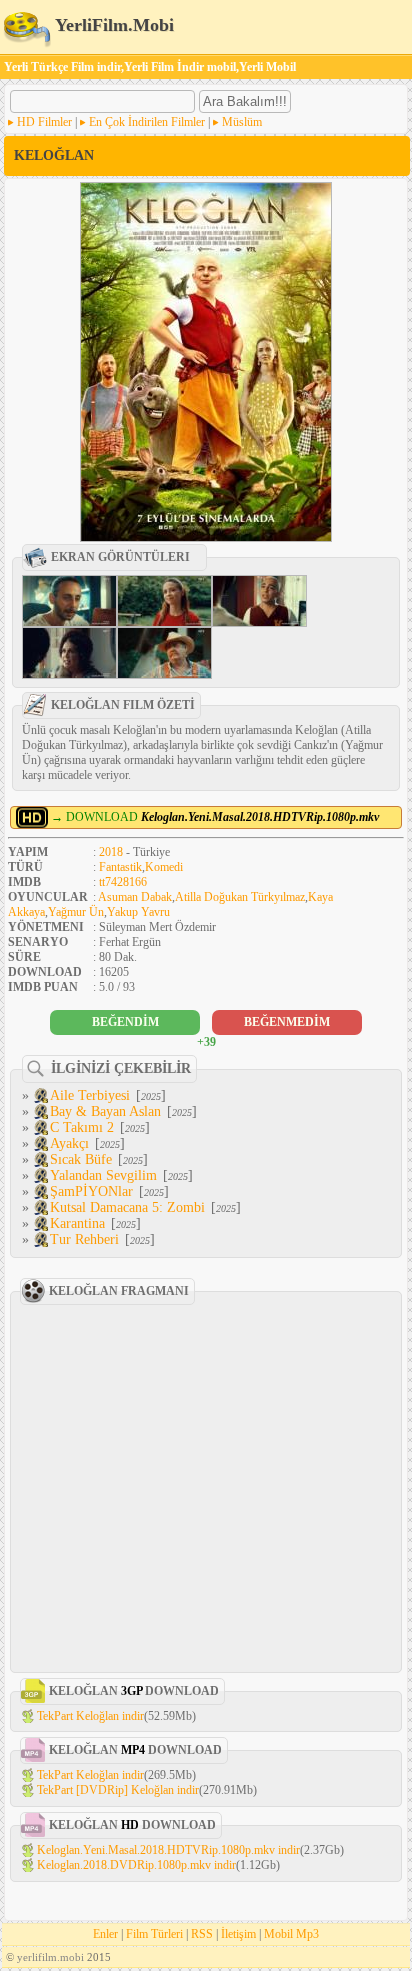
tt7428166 (123, 882)
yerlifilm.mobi (50, 1957)
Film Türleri (154, 1934)
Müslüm (242, 122)
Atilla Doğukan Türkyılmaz (240, 897)
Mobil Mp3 (291, 1934)
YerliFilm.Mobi (112, 25)
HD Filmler (44, 122)
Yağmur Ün (76, 912)
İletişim (238, 1934)
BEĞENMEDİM (287, 1022)
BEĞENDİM (125, 1022)
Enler (105, 1934)
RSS (202, 1934)
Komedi (164, 867)
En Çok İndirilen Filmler (147, 122)
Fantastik (120, 867)
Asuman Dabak (135, 897)
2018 (111, 852)
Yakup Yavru (138, 912)
